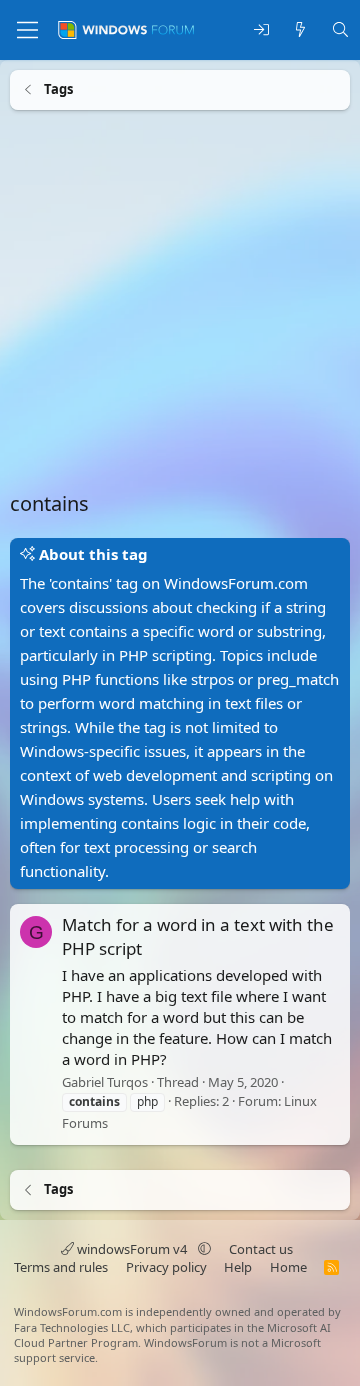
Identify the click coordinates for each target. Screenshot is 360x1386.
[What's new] (300, 30)
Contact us (261, 1249)
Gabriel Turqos (105, 1082)
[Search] (340, 30)
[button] (204, 1249)
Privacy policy (166, 1267)
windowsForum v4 (132, 1249)
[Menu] (27, 30)
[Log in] (261, 30)
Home (288, 1267)
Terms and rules (61, 1267)
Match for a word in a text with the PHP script (198, 936)
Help (238, 1267)
